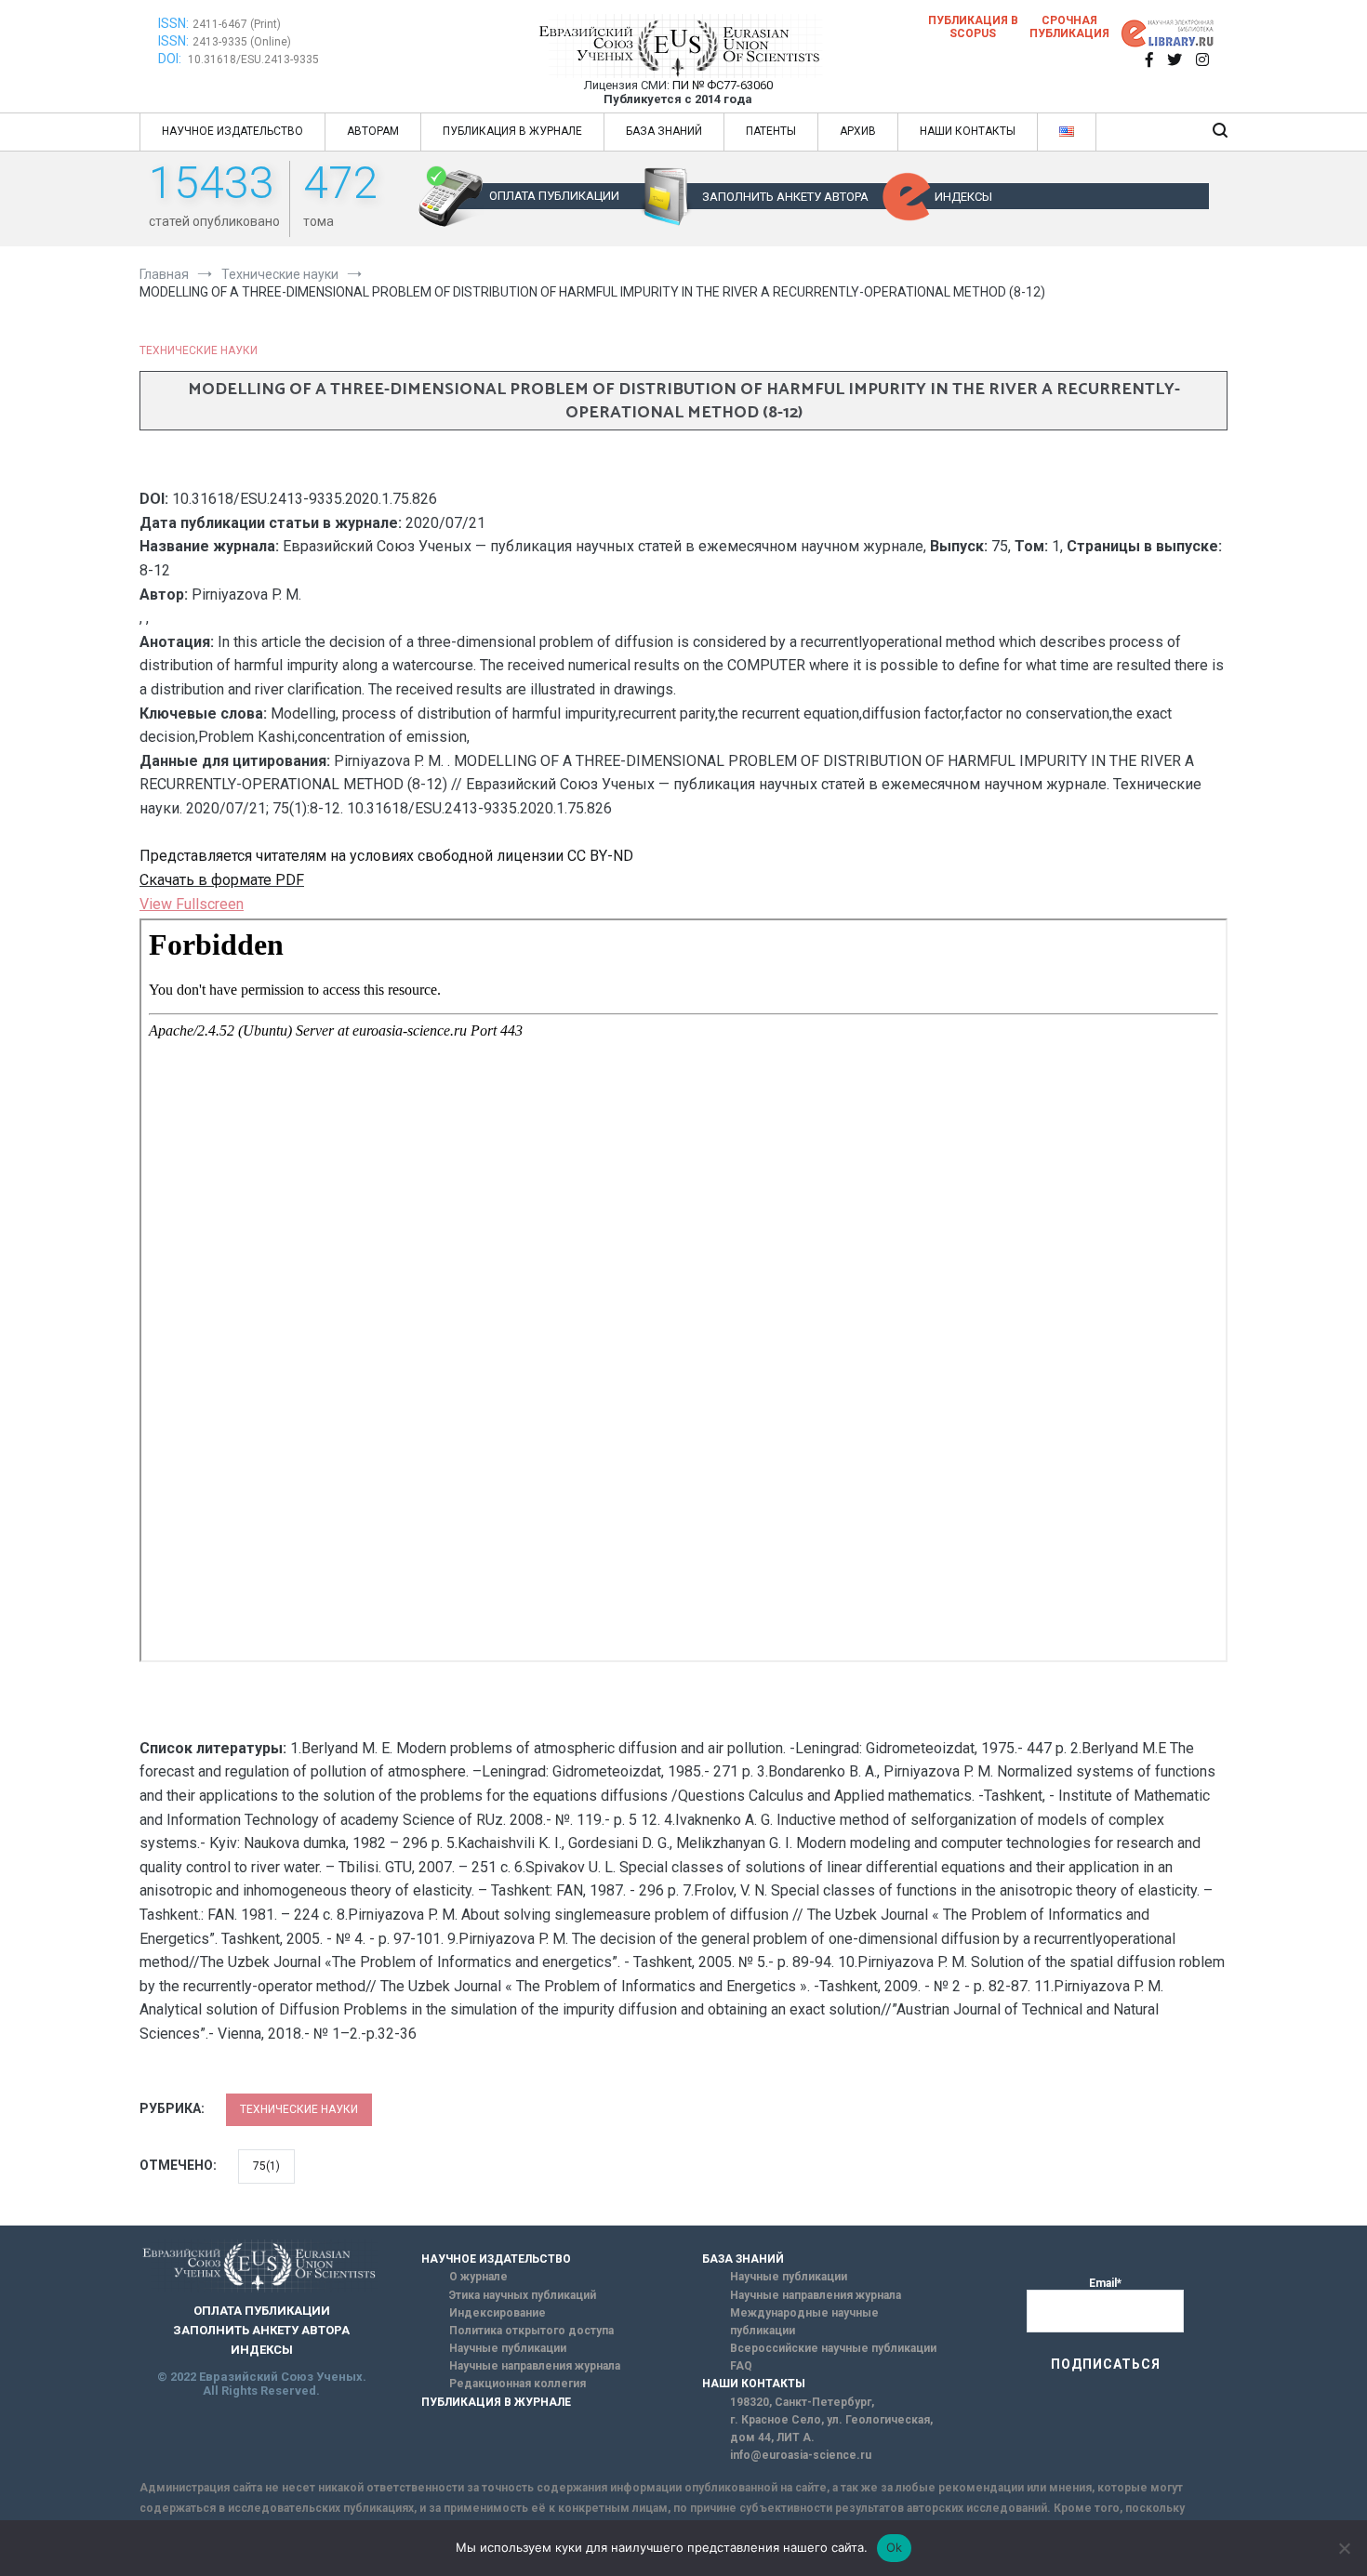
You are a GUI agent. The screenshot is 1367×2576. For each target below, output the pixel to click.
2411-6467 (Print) (237, 24)
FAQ (741, 2366)
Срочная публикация (1069, 27)
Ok (895, 2547)
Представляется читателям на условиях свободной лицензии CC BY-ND (386, 856)
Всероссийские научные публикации (833, 2348)
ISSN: (173, 23)
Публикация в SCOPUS (973, 27)
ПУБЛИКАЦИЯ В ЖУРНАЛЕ (512, 131)
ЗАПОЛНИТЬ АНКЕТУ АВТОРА (785, 197)
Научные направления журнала (535, 2366)
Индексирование (498, 2313)
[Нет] (1344, 2548)
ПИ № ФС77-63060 (723, 85)
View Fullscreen (192, 904)
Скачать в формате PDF (222, 880)
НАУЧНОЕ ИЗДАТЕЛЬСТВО (232, 131)
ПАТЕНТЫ (771, 131)
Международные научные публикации (804, 2322)
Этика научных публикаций (523, 2295)
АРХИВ (858, 131)
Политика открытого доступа (531, 2331)
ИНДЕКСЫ (963, 197)
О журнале (478, 2277)
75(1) (266, 2166)
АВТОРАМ (373, 131)
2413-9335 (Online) (242, 42)
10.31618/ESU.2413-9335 (253, 59)
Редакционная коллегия (518, 2384)
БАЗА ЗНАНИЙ (664, 131)
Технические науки (199, 350)
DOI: (171, 59)
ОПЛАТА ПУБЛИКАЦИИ (554, 196)
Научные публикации (508, 2348)
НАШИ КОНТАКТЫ (968, 131)
